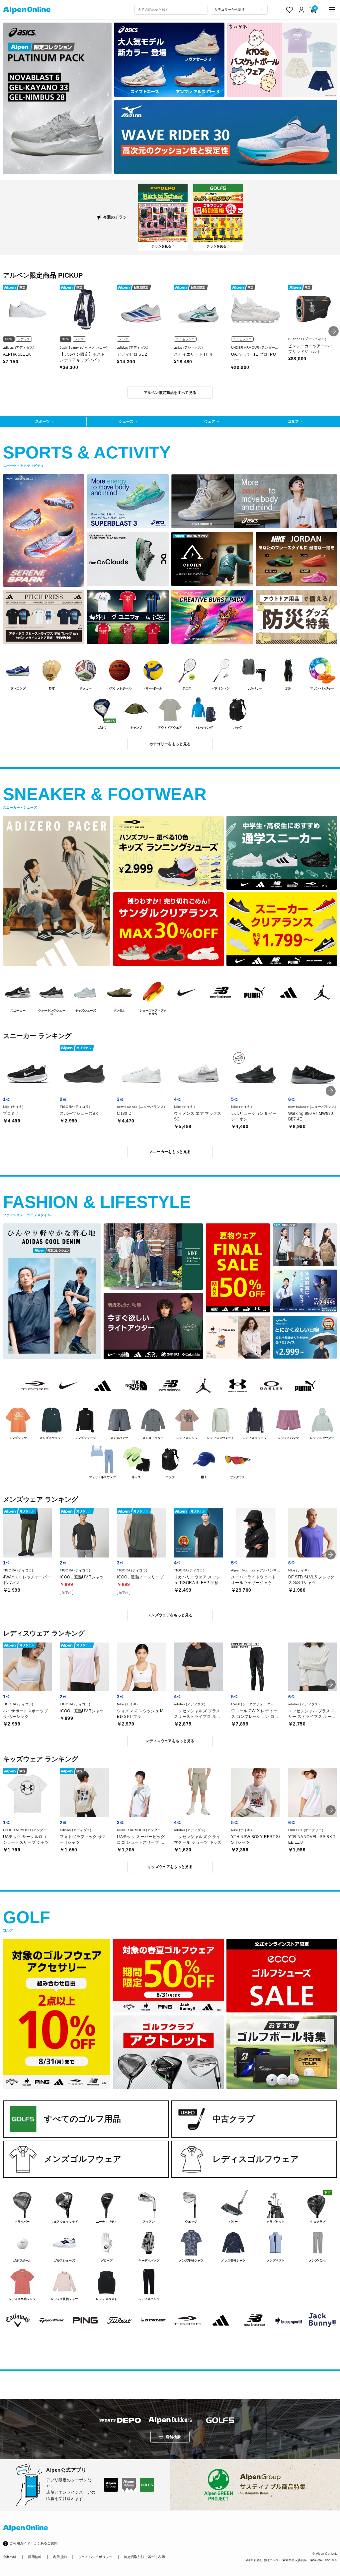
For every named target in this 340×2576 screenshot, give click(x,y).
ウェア (210, 421)
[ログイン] (302, 10)
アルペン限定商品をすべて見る (170, 393)
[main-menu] (332, 10)
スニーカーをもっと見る (170, 1152)
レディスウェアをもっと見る (170, 1741)
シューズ (126, 421)
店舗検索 (173, 2437)
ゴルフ (293, 421)
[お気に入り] (290, 10)
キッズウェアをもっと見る (170, 1867)
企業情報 (10, 2557)
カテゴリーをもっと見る (170, 744)
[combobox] (171, 10)
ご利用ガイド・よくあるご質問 (34, 2543)
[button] (334, 331)
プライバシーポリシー (95, 2557)
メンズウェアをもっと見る (170, 1615)
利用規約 (60, 2557)
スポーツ (42, 421)
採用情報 (35, 2557)
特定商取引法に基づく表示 (144, 2557)
